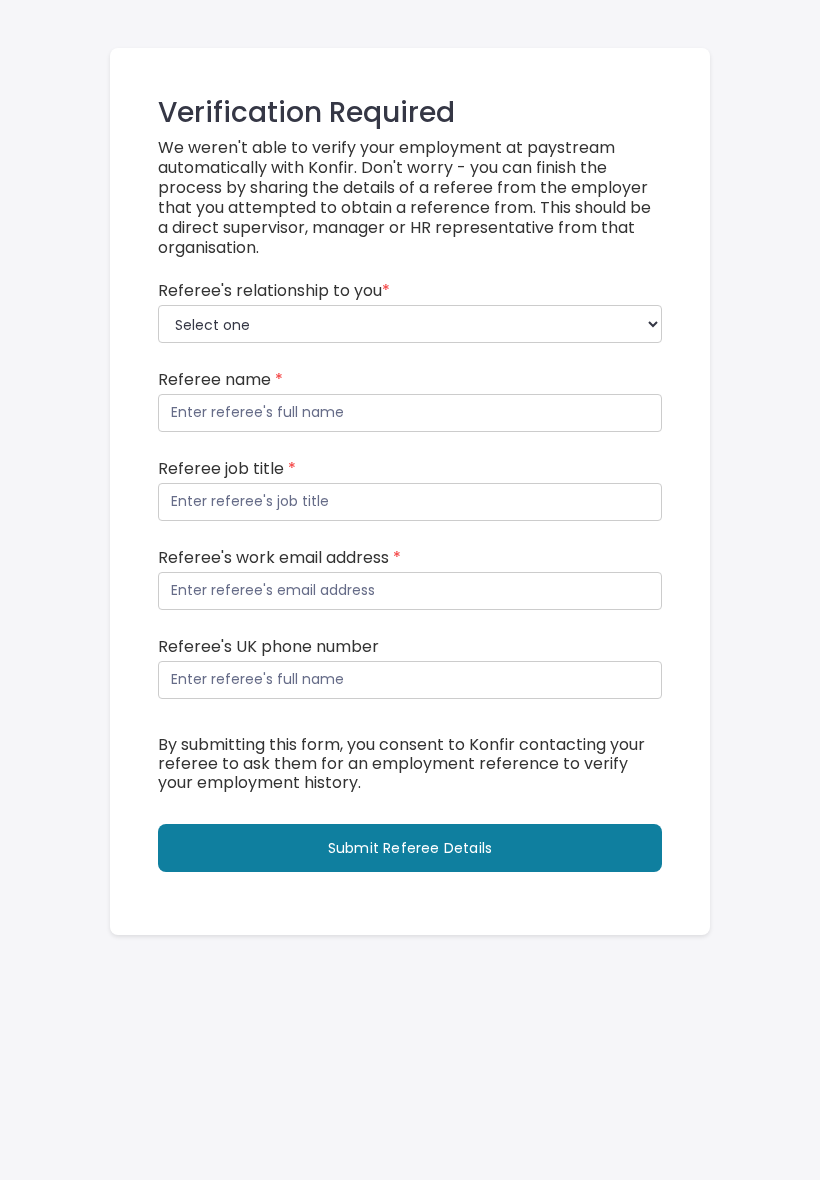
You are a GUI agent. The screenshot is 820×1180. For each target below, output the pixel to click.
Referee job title (227, 469)
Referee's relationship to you (274, 291)
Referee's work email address (279, 558)
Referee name (220, 380)
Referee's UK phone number (268, 647)
